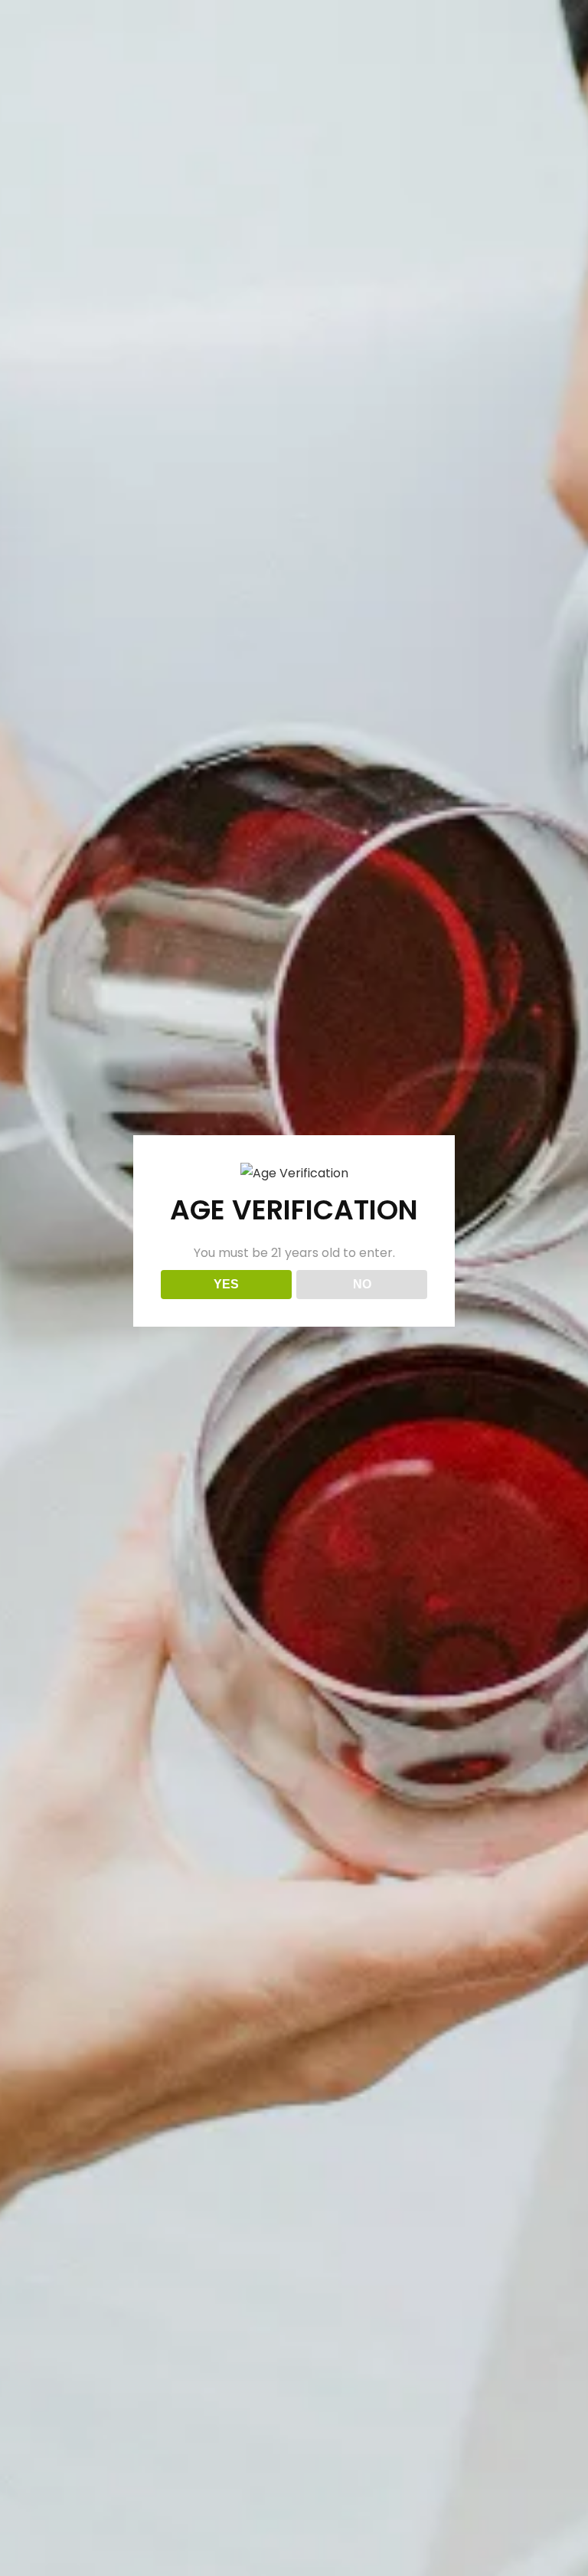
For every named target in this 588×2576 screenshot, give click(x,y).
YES (226, 1284)
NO (362, 1284)
